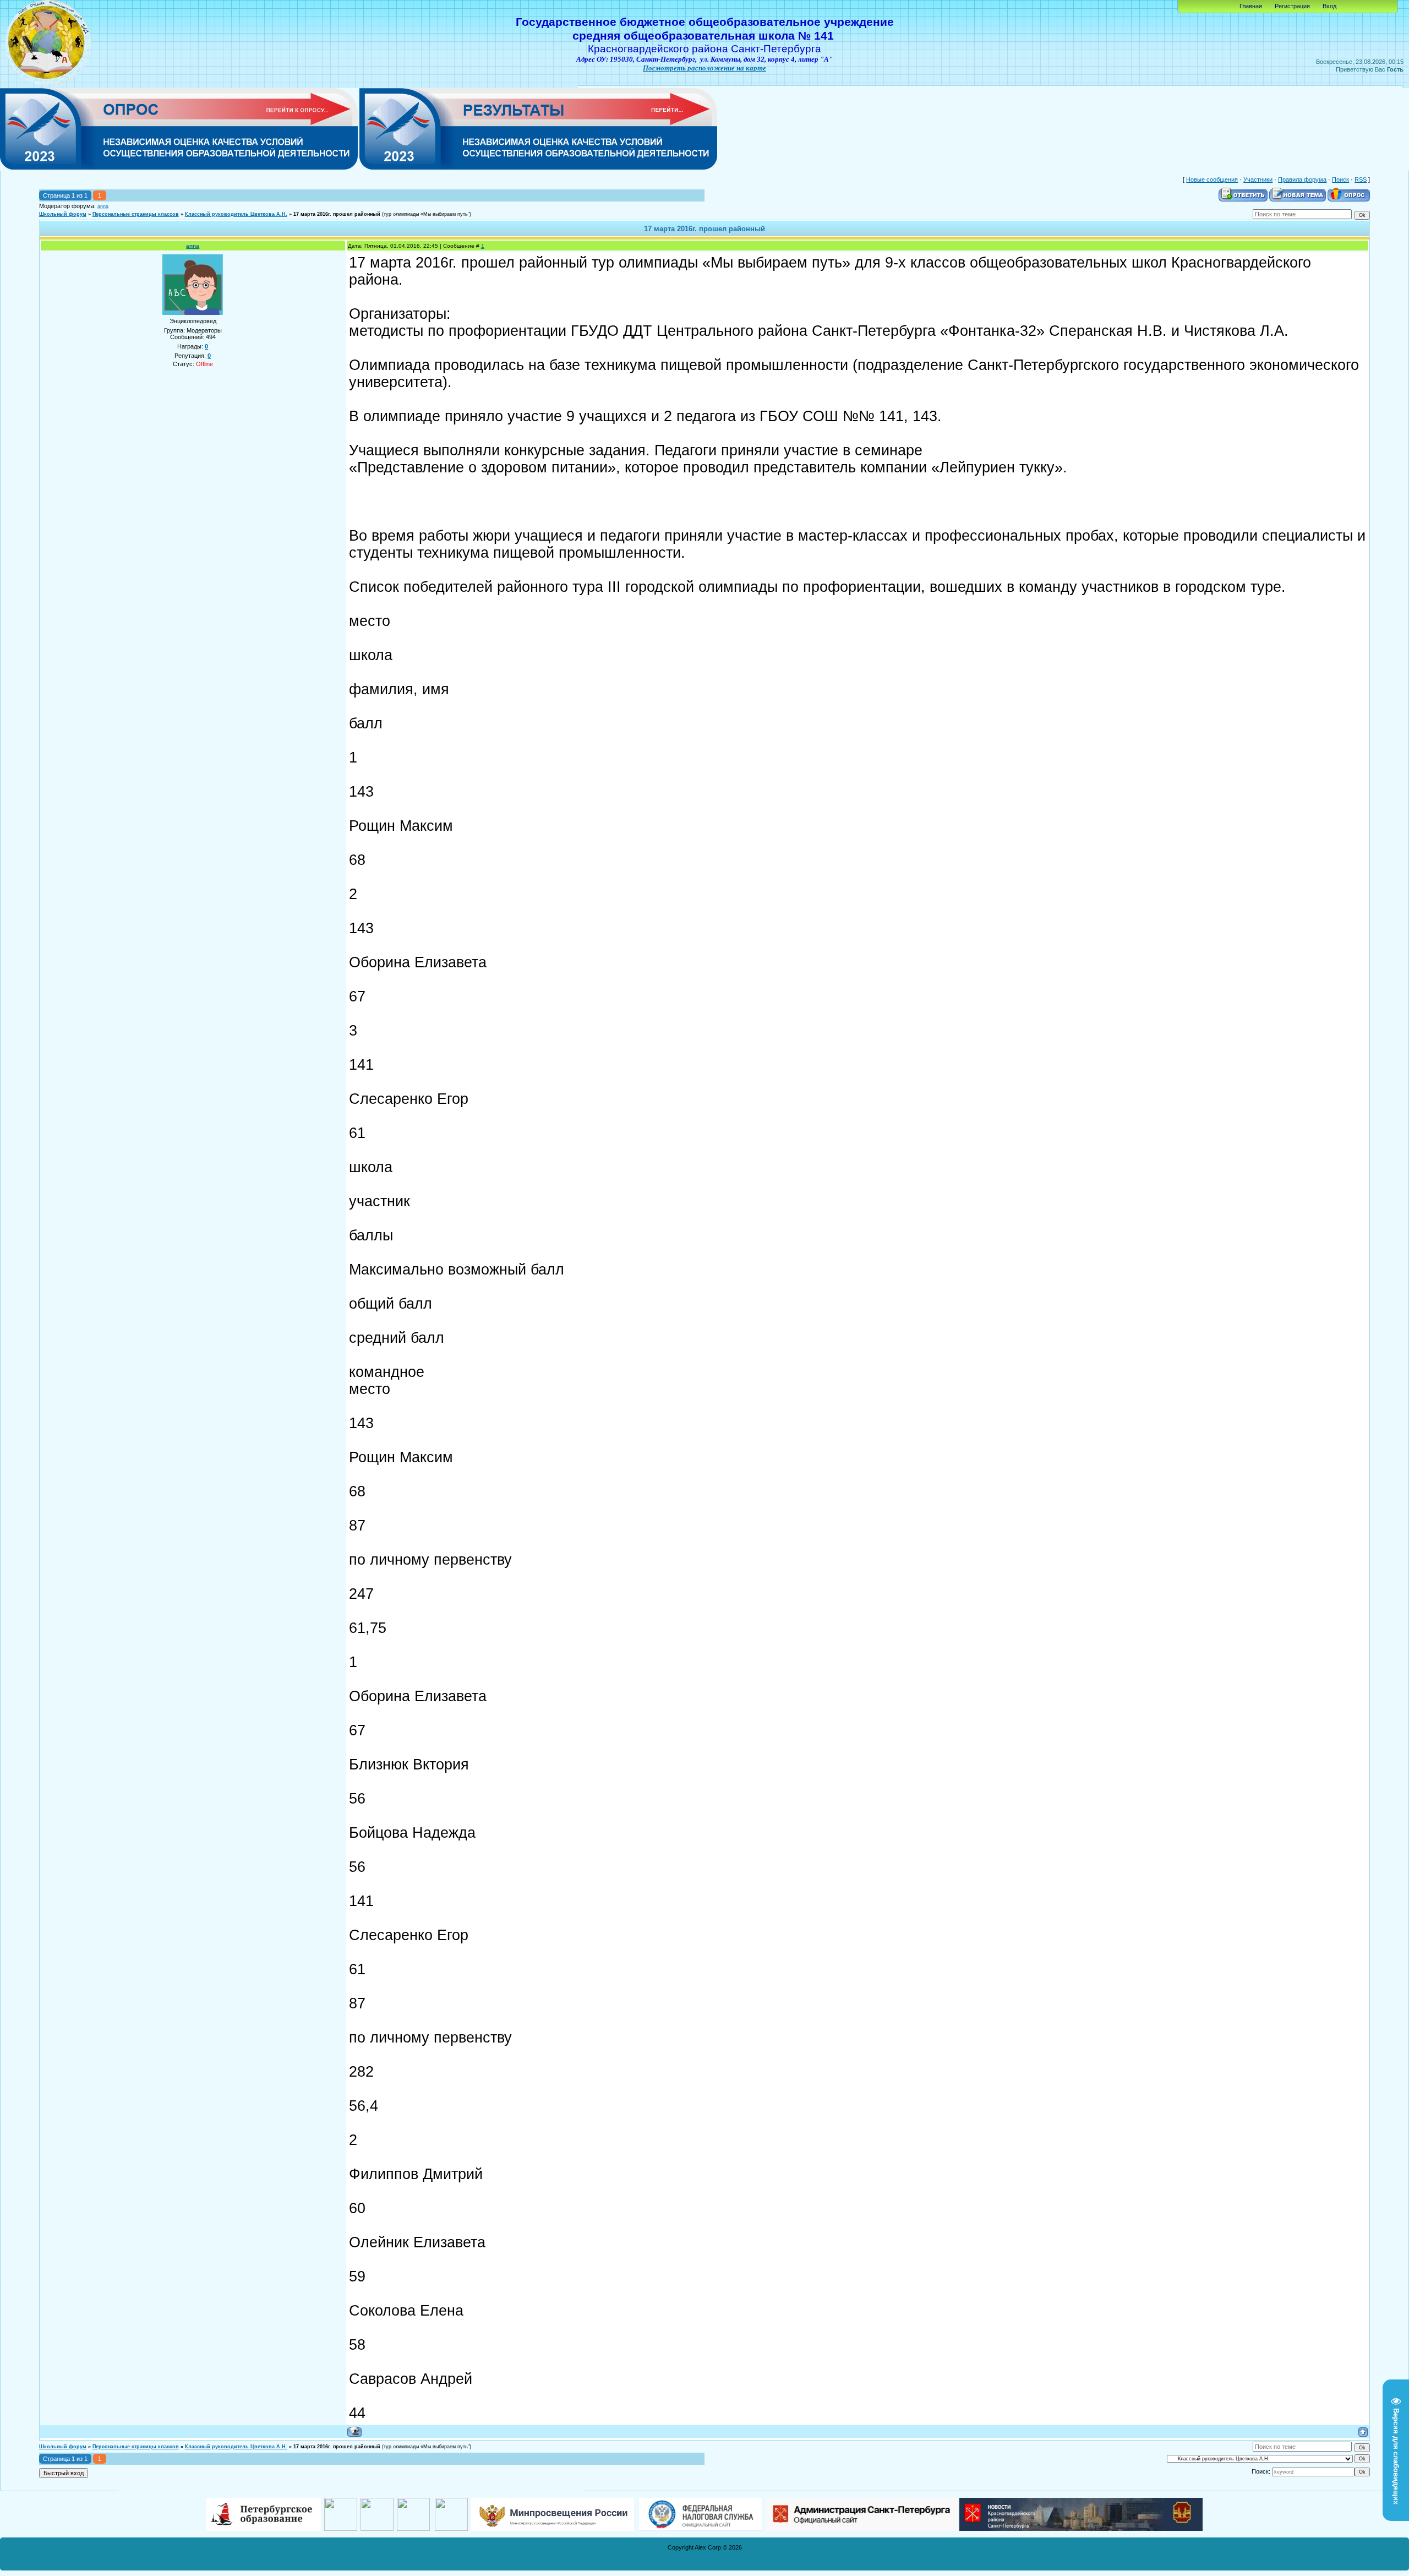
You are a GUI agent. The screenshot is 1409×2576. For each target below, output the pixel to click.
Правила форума (1302, 179)
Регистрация (1292, 6)
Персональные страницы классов (136, 214)
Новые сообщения (1212, 179)
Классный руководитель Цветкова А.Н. (236, 214)
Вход (1329, 6)
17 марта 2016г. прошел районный (337, 214)
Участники (1258, 179)
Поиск (1340, 179)
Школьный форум (63, 214)
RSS (1361, 179)
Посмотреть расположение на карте (704, 68)
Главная (1251, 6)
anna (103, 206)
